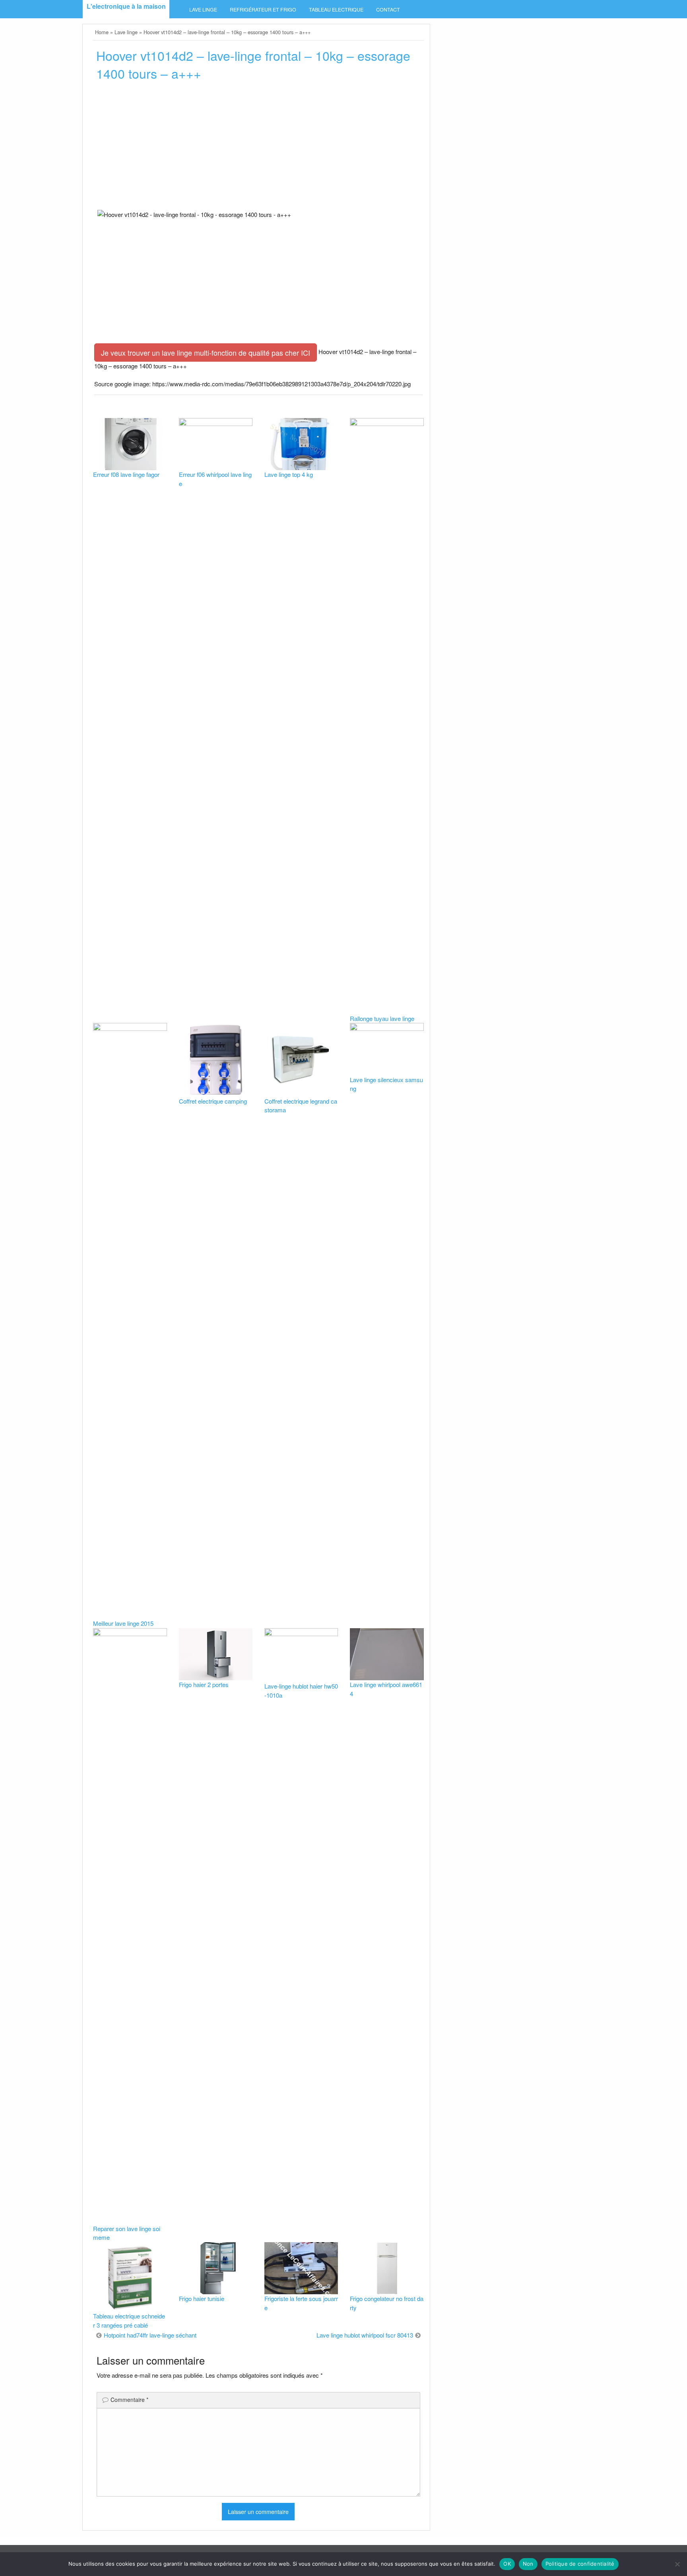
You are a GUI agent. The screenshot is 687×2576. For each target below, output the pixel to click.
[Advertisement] (258, 148)
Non (528, 2564)
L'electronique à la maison (126, 6)
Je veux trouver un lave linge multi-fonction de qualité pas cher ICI (206, 353)
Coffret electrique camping (213, 1101)
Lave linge (203, 10)
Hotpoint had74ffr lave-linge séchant (150, 2335)
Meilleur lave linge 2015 (123, 1623)
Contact (388, 10)
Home (102, 32)
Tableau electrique (336, 10)
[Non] (677, 2564)
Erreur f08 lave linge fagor (126, 474)
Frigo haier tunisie (202, 2298)
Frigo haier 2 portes (204, 1684)
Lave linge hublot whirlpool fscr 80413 (365, 2335)
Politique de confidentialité (580, 2564)
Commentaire (129, 2400)
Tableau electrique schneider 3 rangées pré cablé (129, 2320)
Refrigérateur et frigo (263, 10)
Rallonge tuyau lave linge (382, 1018)
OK (507, 2564)
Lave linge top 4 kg (289, 474)
